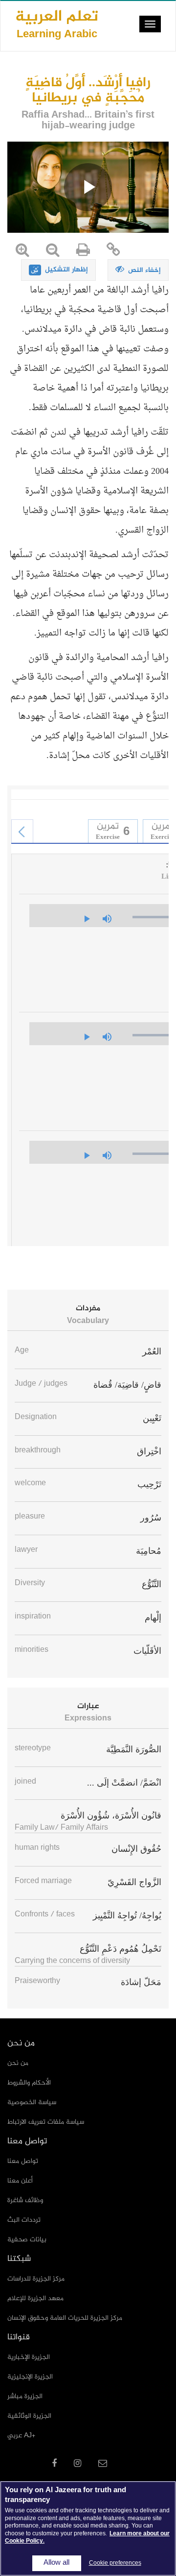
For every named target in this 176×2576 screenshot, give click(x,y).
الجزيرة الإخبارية (29, 2357)
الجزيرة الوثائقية (29, 2416)
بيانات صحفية (27, 2240)
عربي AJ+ (21, 2436)
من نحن (18, 2063)
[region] (88, 2528)
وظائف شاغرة (25, 2200)
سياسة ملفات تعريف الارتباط (46, 2122)
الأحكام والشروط (29, 2083)
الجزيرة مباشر (25, 2396)
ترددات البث (24, 2220)
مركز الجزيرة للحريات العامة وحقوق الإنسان (65, 2318)
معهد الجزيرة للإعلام (35, 2298)
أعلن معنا (20, 2181)
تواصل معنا (23, 2161)
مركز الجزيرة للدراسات (36, 2279)
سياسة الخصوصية (32, 2102)
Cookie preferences (115, 2563)
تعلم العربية (57, 24)
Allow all (56, 2563)
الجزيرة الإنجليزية (30, 2377)
